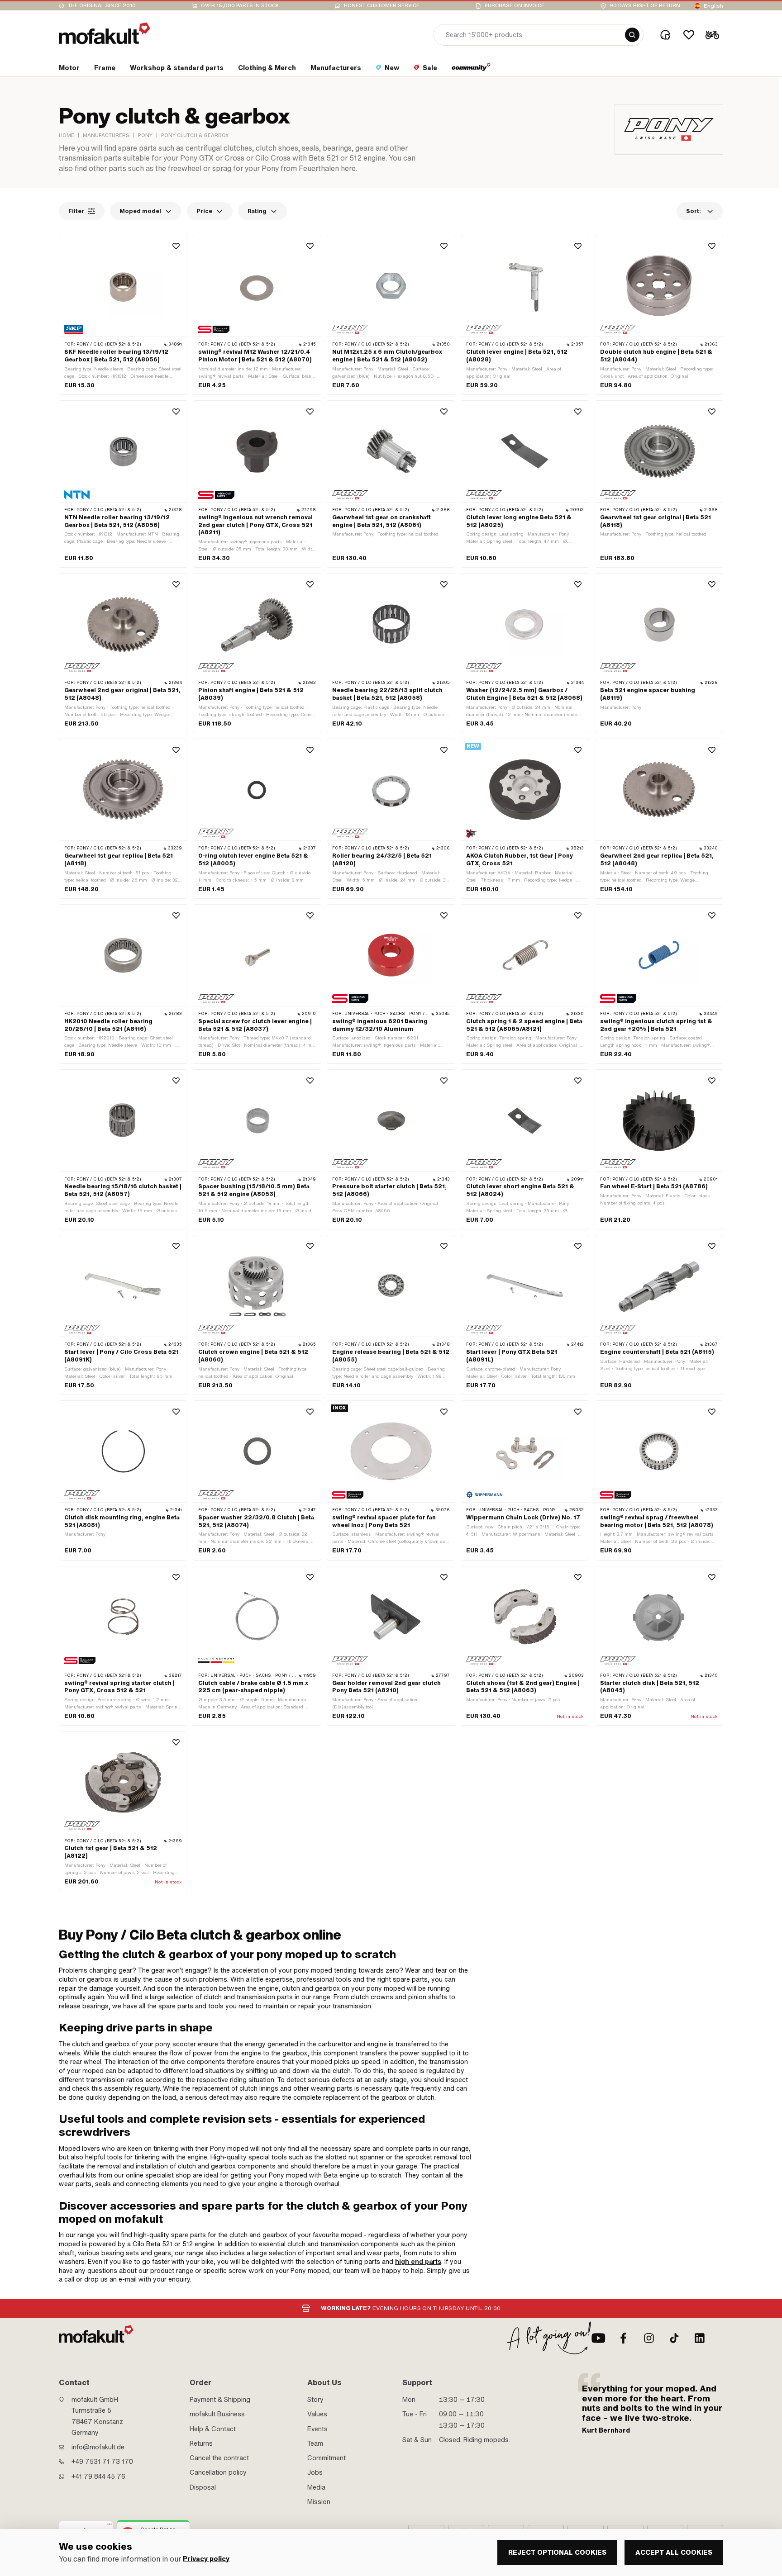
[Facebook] (624, 2338)
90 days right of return (645, 6)
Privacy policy (206, 2559)
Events (317, 2429)
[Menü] (110, 2526)
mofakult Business (217, 2414)
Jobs (315, 2472)
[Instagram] (649, 2338)
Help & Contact (213, 2429)
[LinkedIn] (700, 2338)
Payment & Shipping (220, 2400)
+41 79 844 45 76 (98, 2476)
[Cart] (712, 35)
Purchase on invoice (515, 6)
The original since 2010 (102, 6)
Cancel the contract (219, 2458)
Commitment (327, 2458)
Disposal (203, 2487)
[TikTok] (674, 2338)
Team (315, 2443)
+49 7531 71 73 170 (102, 2462)
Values (317, 2414)
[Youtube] (598, 2338)
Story (315, 2400)
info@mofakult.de (98, 2447)
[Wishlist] (689, 35)
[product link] (123, 315)
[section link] (471, 70)
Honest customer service (382, 6)
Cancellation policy (218, 2472)
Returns (201, 2443)
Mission (319, 2502)
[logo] (105, 33)
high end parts (418, 2262)
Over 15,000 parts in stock (240, 6)
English (713, 6)
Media (316, 2487)
